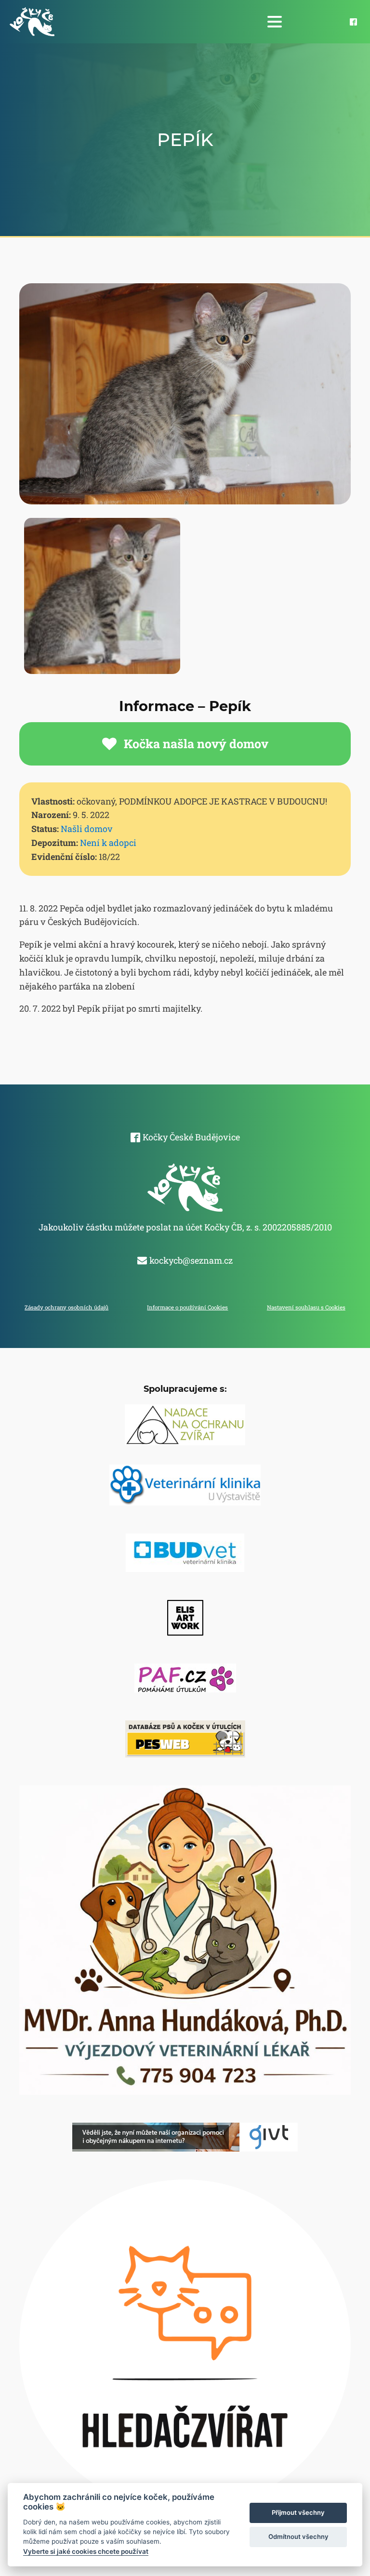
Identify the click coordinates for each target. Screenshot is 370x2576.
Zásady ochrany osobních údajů (66, 1307)
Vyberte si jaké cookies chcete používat (86, 2551)
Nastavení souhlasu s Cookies (306, 1307)
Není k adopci (108, 843)
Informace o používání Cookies (187, 1307)
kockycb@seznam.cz (191, 1260)
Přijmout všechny (298, 2512)
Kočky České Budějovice (191, 1137)
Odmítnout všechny (298, 2536)
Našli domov (87, 829)
